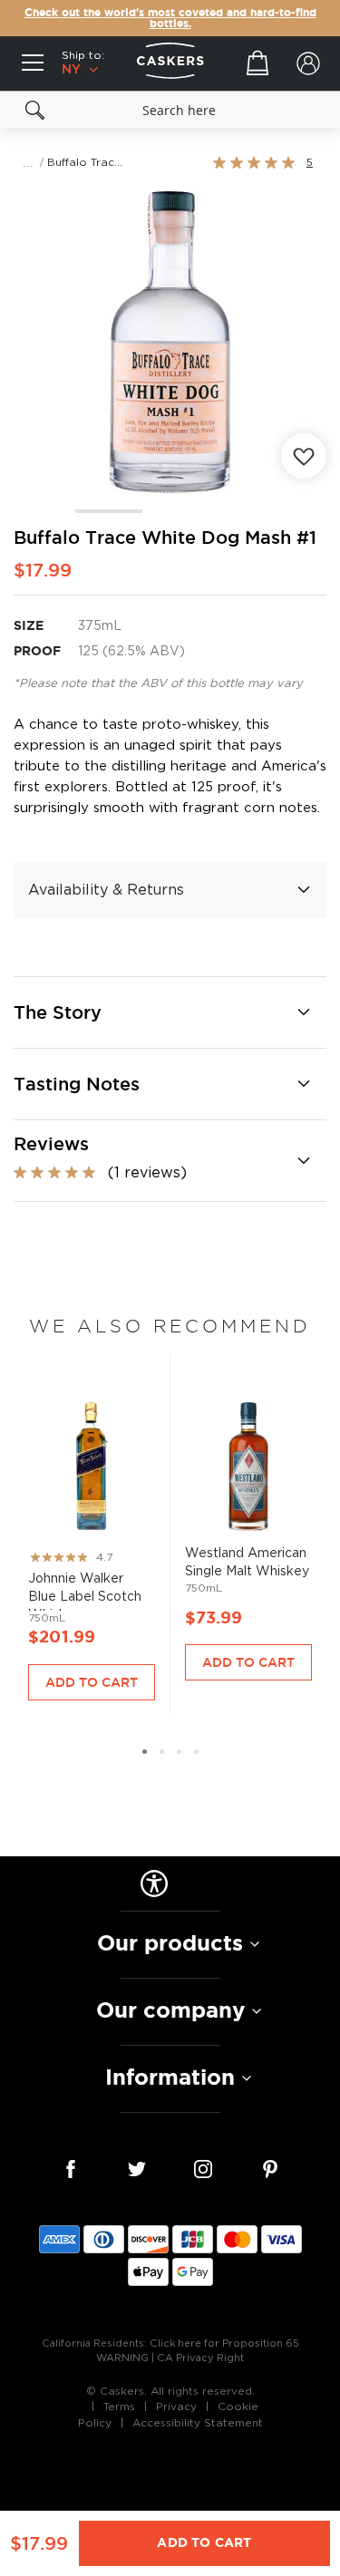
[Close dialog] (331, 1210)
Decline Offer (255, 1356)
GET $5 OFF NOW (255, 1327)
